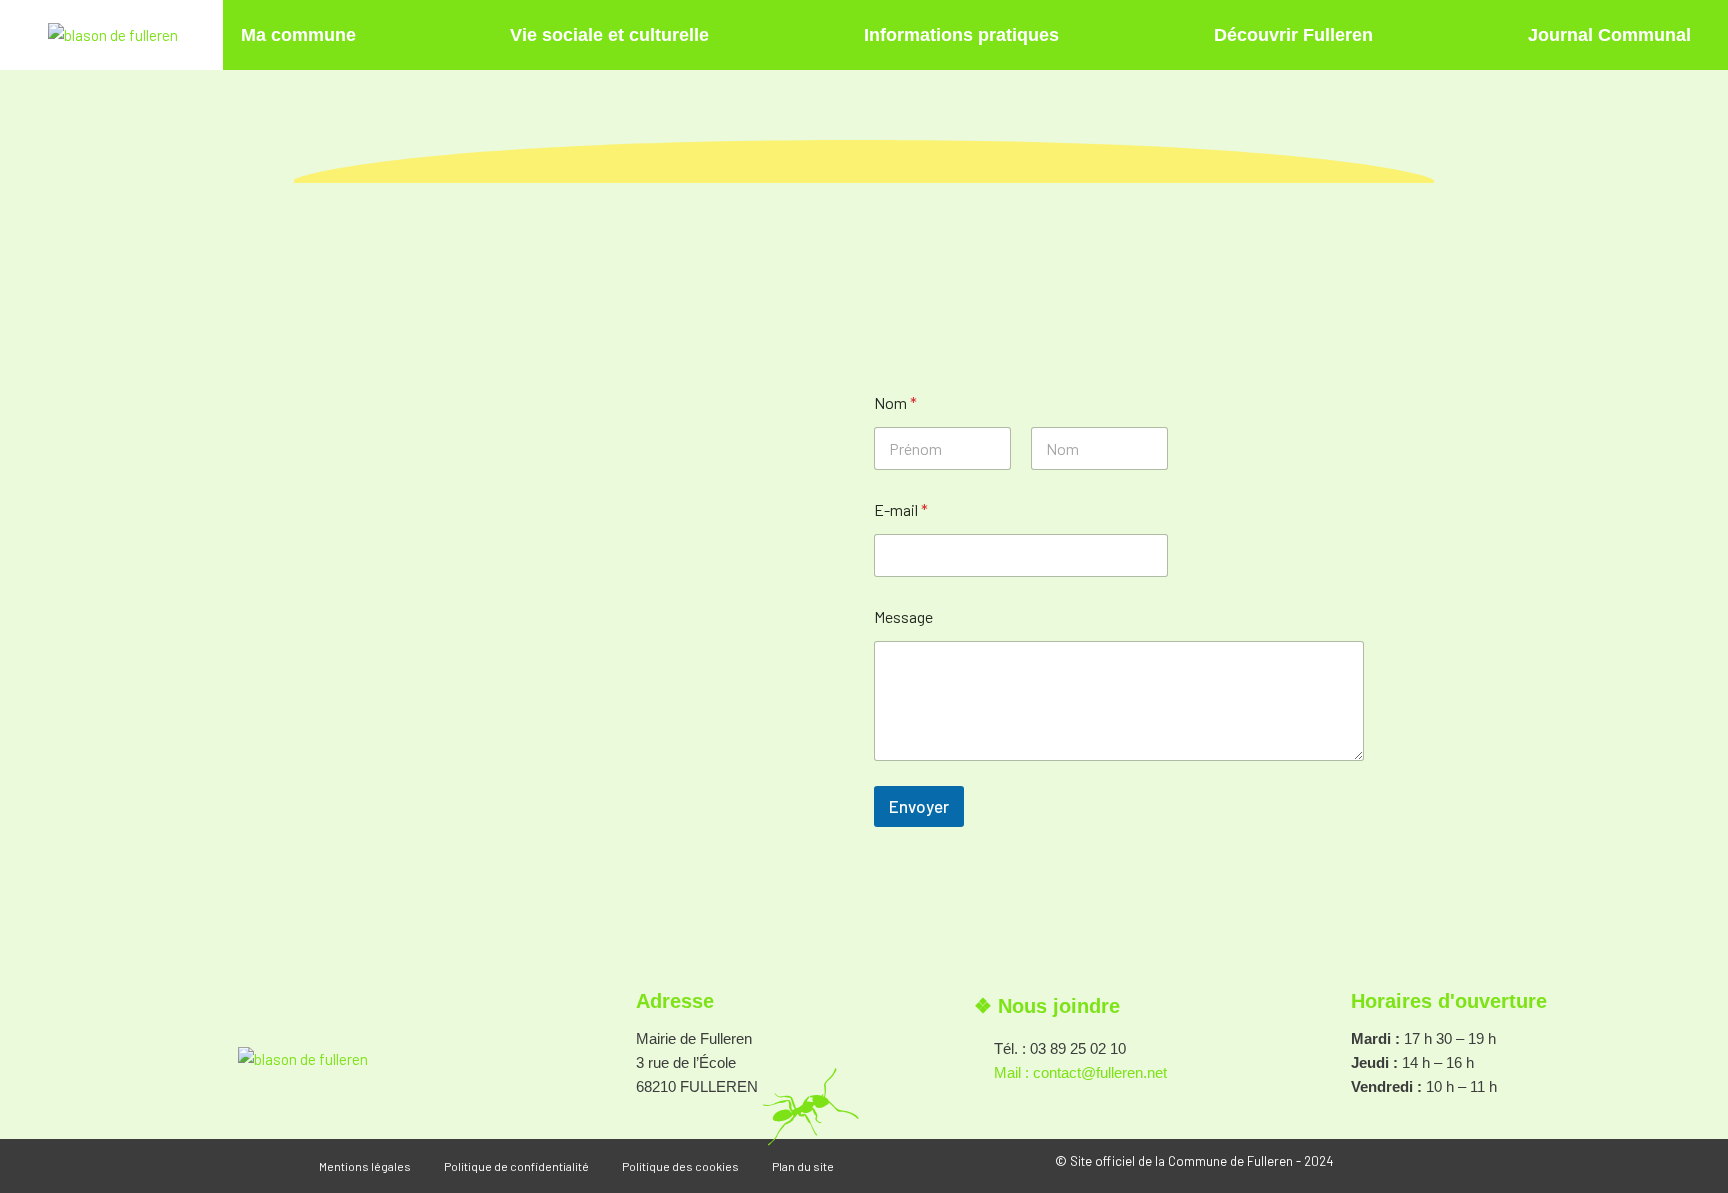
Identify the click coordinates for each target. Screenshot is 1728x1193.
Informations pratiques (961, 35)
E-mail (901, 509)
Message (903, 616)
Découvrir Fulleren (1293, 35)
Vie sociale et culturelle (609, 35)
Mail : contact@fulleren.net (1080, 1072)
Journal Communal (1609, 35)
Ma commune (298, 35)
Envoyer (919, 806)
